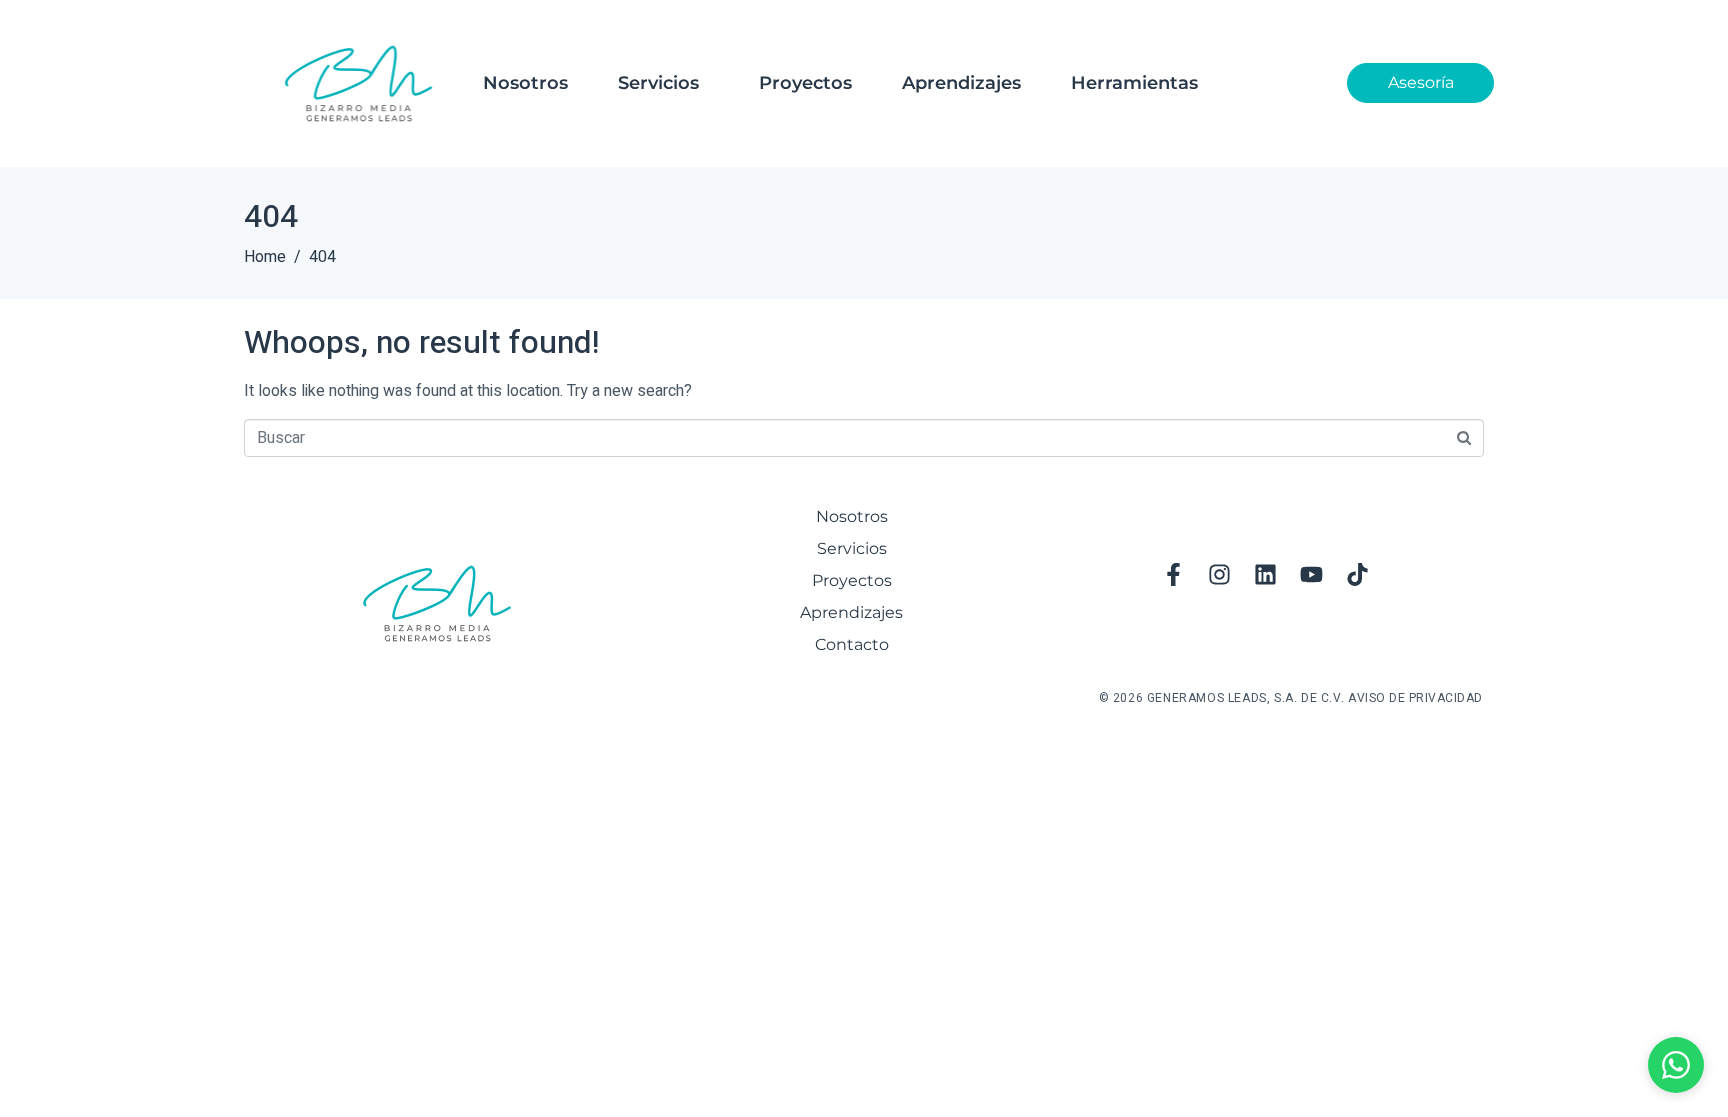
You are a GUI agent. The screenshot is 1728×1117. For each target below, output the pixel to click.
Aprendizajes (961, 83)
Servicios (658, 83)
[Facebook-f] (1174, 574)
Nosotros (525, 83)
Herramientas (1134, 83)
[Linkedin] (1266, 574)
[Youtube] (1312, 574)
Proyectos (805, 83)
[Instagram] (1220, 574)
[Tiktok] (1358, 574)
